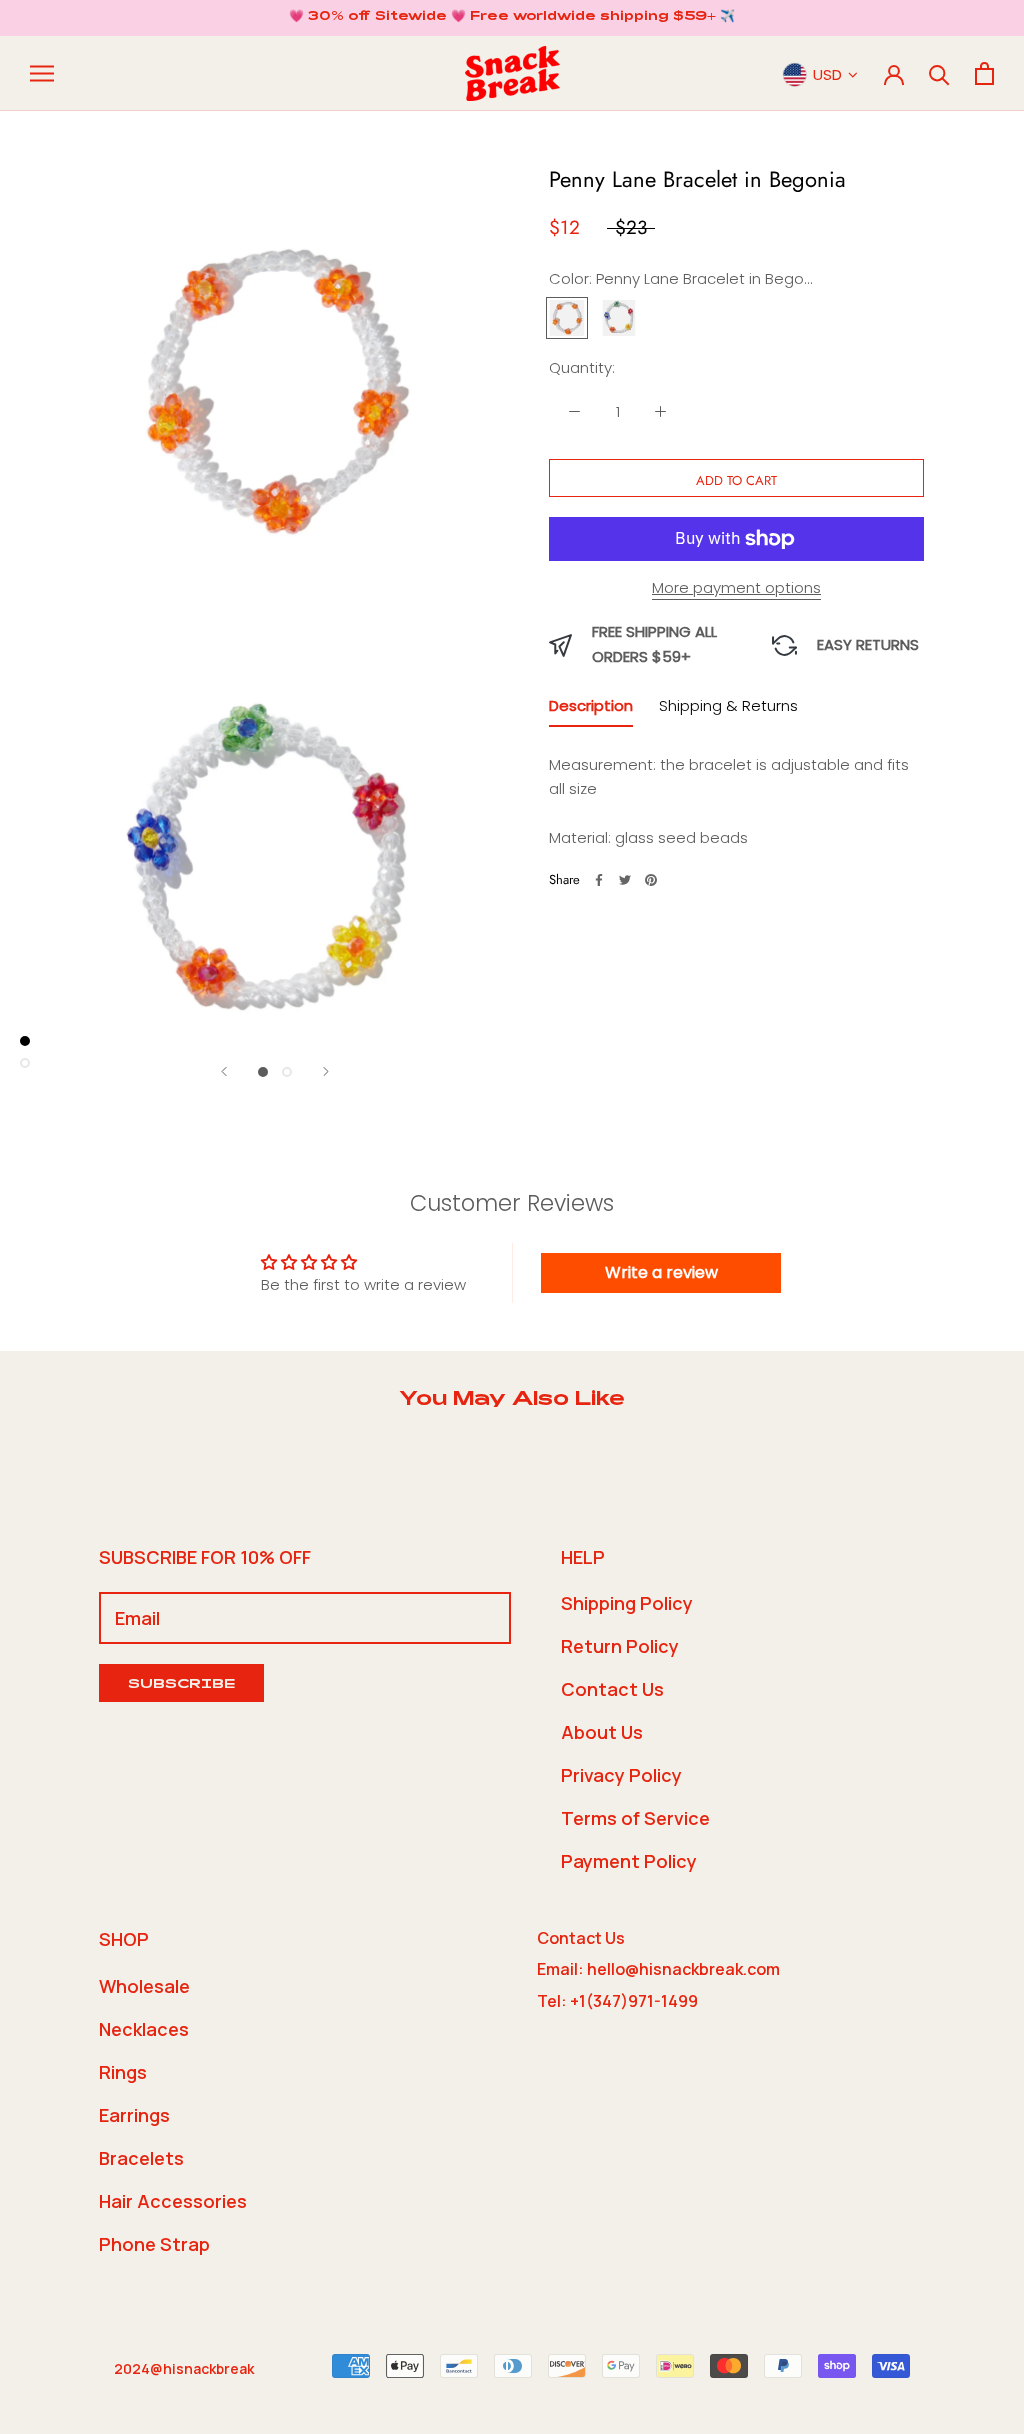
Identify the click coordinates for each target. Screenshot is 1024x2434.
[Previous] (224, 1071)
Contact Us (612, 1689)
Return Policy (620, 1646)
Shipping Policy (627, 1603)
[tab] (591, 710)
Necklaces (144, 2029)
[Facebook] (599, 880)
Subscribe (181, 1685)
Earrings (134, 2115)
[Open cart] (984, 73)
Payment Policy (629, 1861)
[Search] (939, 73)
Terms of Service (635, 1818)
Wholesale (144, 1986)
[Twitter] (625, 880)
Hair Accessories (173, 2201)
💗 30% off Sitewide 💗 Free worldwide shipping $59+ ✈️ (512, 17)
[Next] (326, 1071)
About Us (602, 1732)
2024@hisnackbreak (184, 2368)
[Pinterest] (651, 880)
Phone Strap (154, 2244)
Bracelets (141, 2158)
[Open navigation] (42, 73)
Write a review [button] (661, 1272)
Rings (123, 2072)
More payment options (736, 587)
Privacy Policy (621, 1775)
